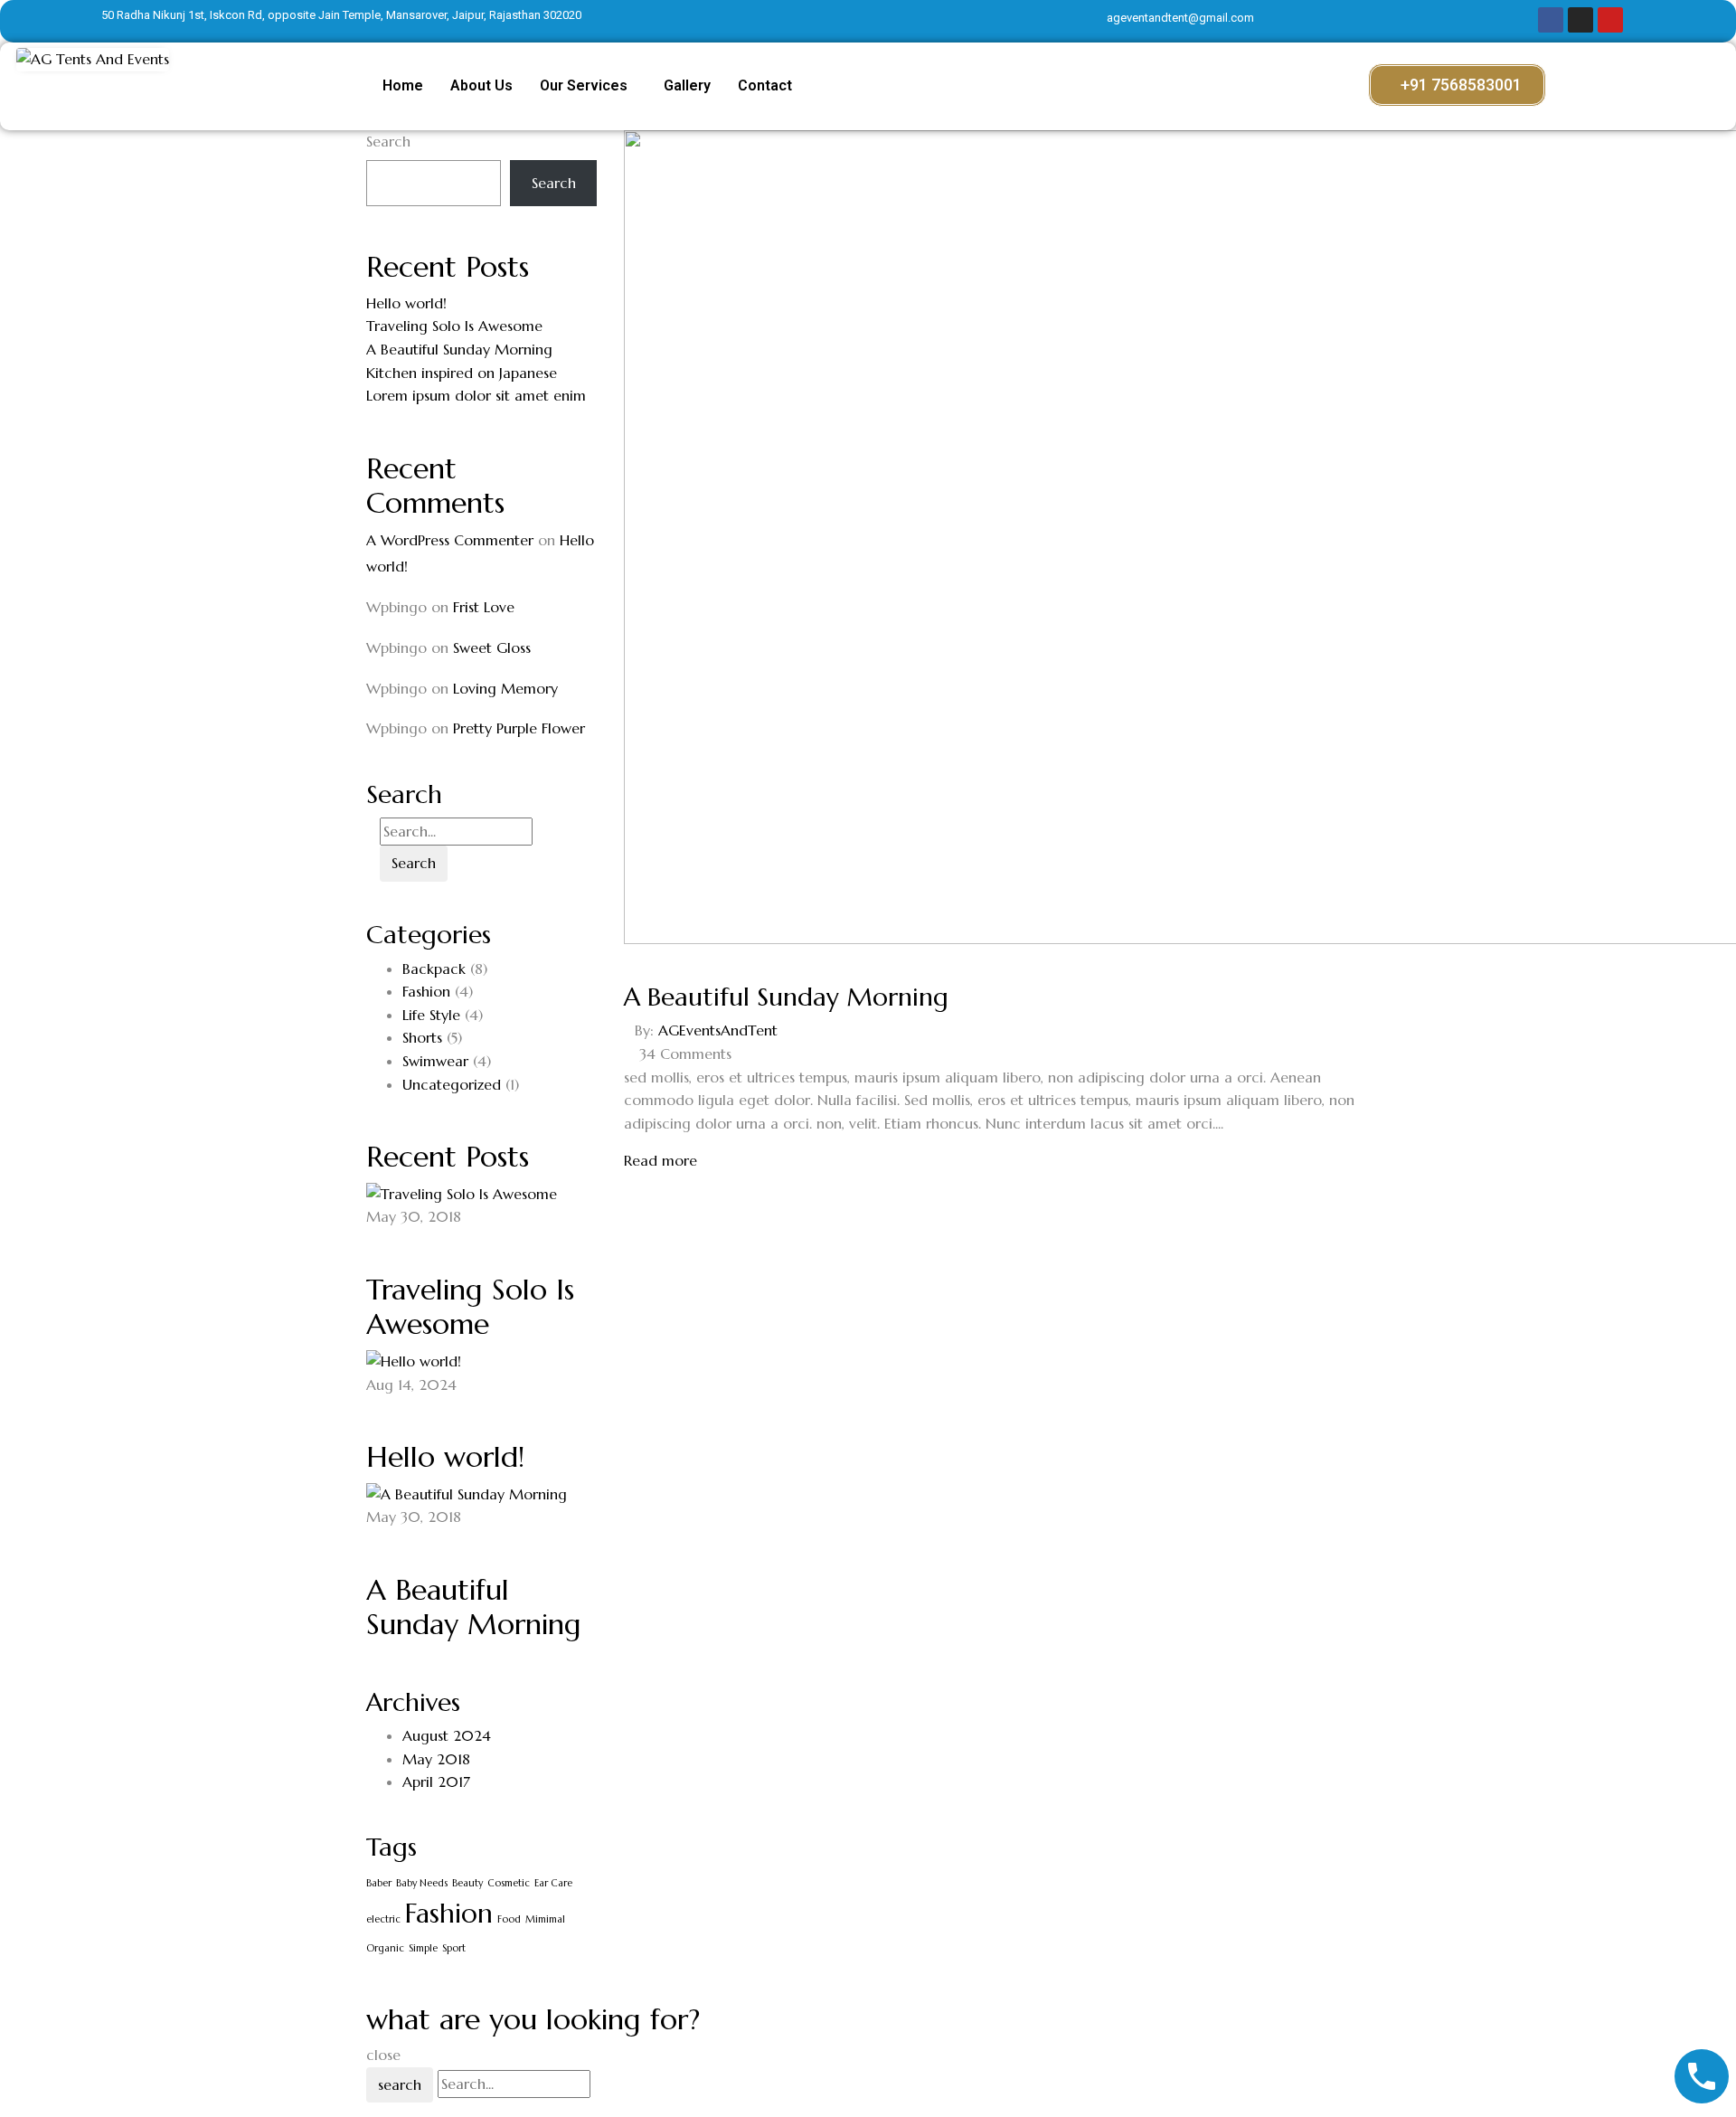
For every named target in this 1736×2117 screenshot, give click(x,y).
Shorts (422, 1037)
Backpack (434, 969)
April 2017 (436, 1781)
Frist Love (484, 607)
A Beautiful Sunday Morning (459, 349)
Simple (423, 1948)
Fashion (426, 991)
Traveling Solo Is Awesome (454, 326)
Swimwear (435, 1061)
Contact (765, 85)
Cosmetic (509, 1883)
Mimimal (545, 1919)
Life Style (431, 1015)
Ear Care (553, 1883)
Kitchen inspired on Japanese (462, 373)
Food (509, 1919)
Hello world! (406, 303)
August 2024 (447, 1735)
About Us (481, 85)
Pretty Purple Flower (519, 728)
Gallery (687, 85)
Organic (385, 1948)
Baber (379, 1883)
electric (383, 1919)
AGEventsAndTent (718, 1030)
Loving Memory (505, 688)
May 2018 (436, 1759)
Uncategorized (452, 1084)
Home (403, 85)
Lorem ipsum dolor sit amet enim (476, 395)
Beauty (467, 1883)
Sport (454, 1948)
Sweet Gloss (492, 647)
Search (388, 141)
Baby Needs (422, 1883)
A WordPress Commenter (450, 540)
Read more (660, 1160)
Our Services (584, 85)
